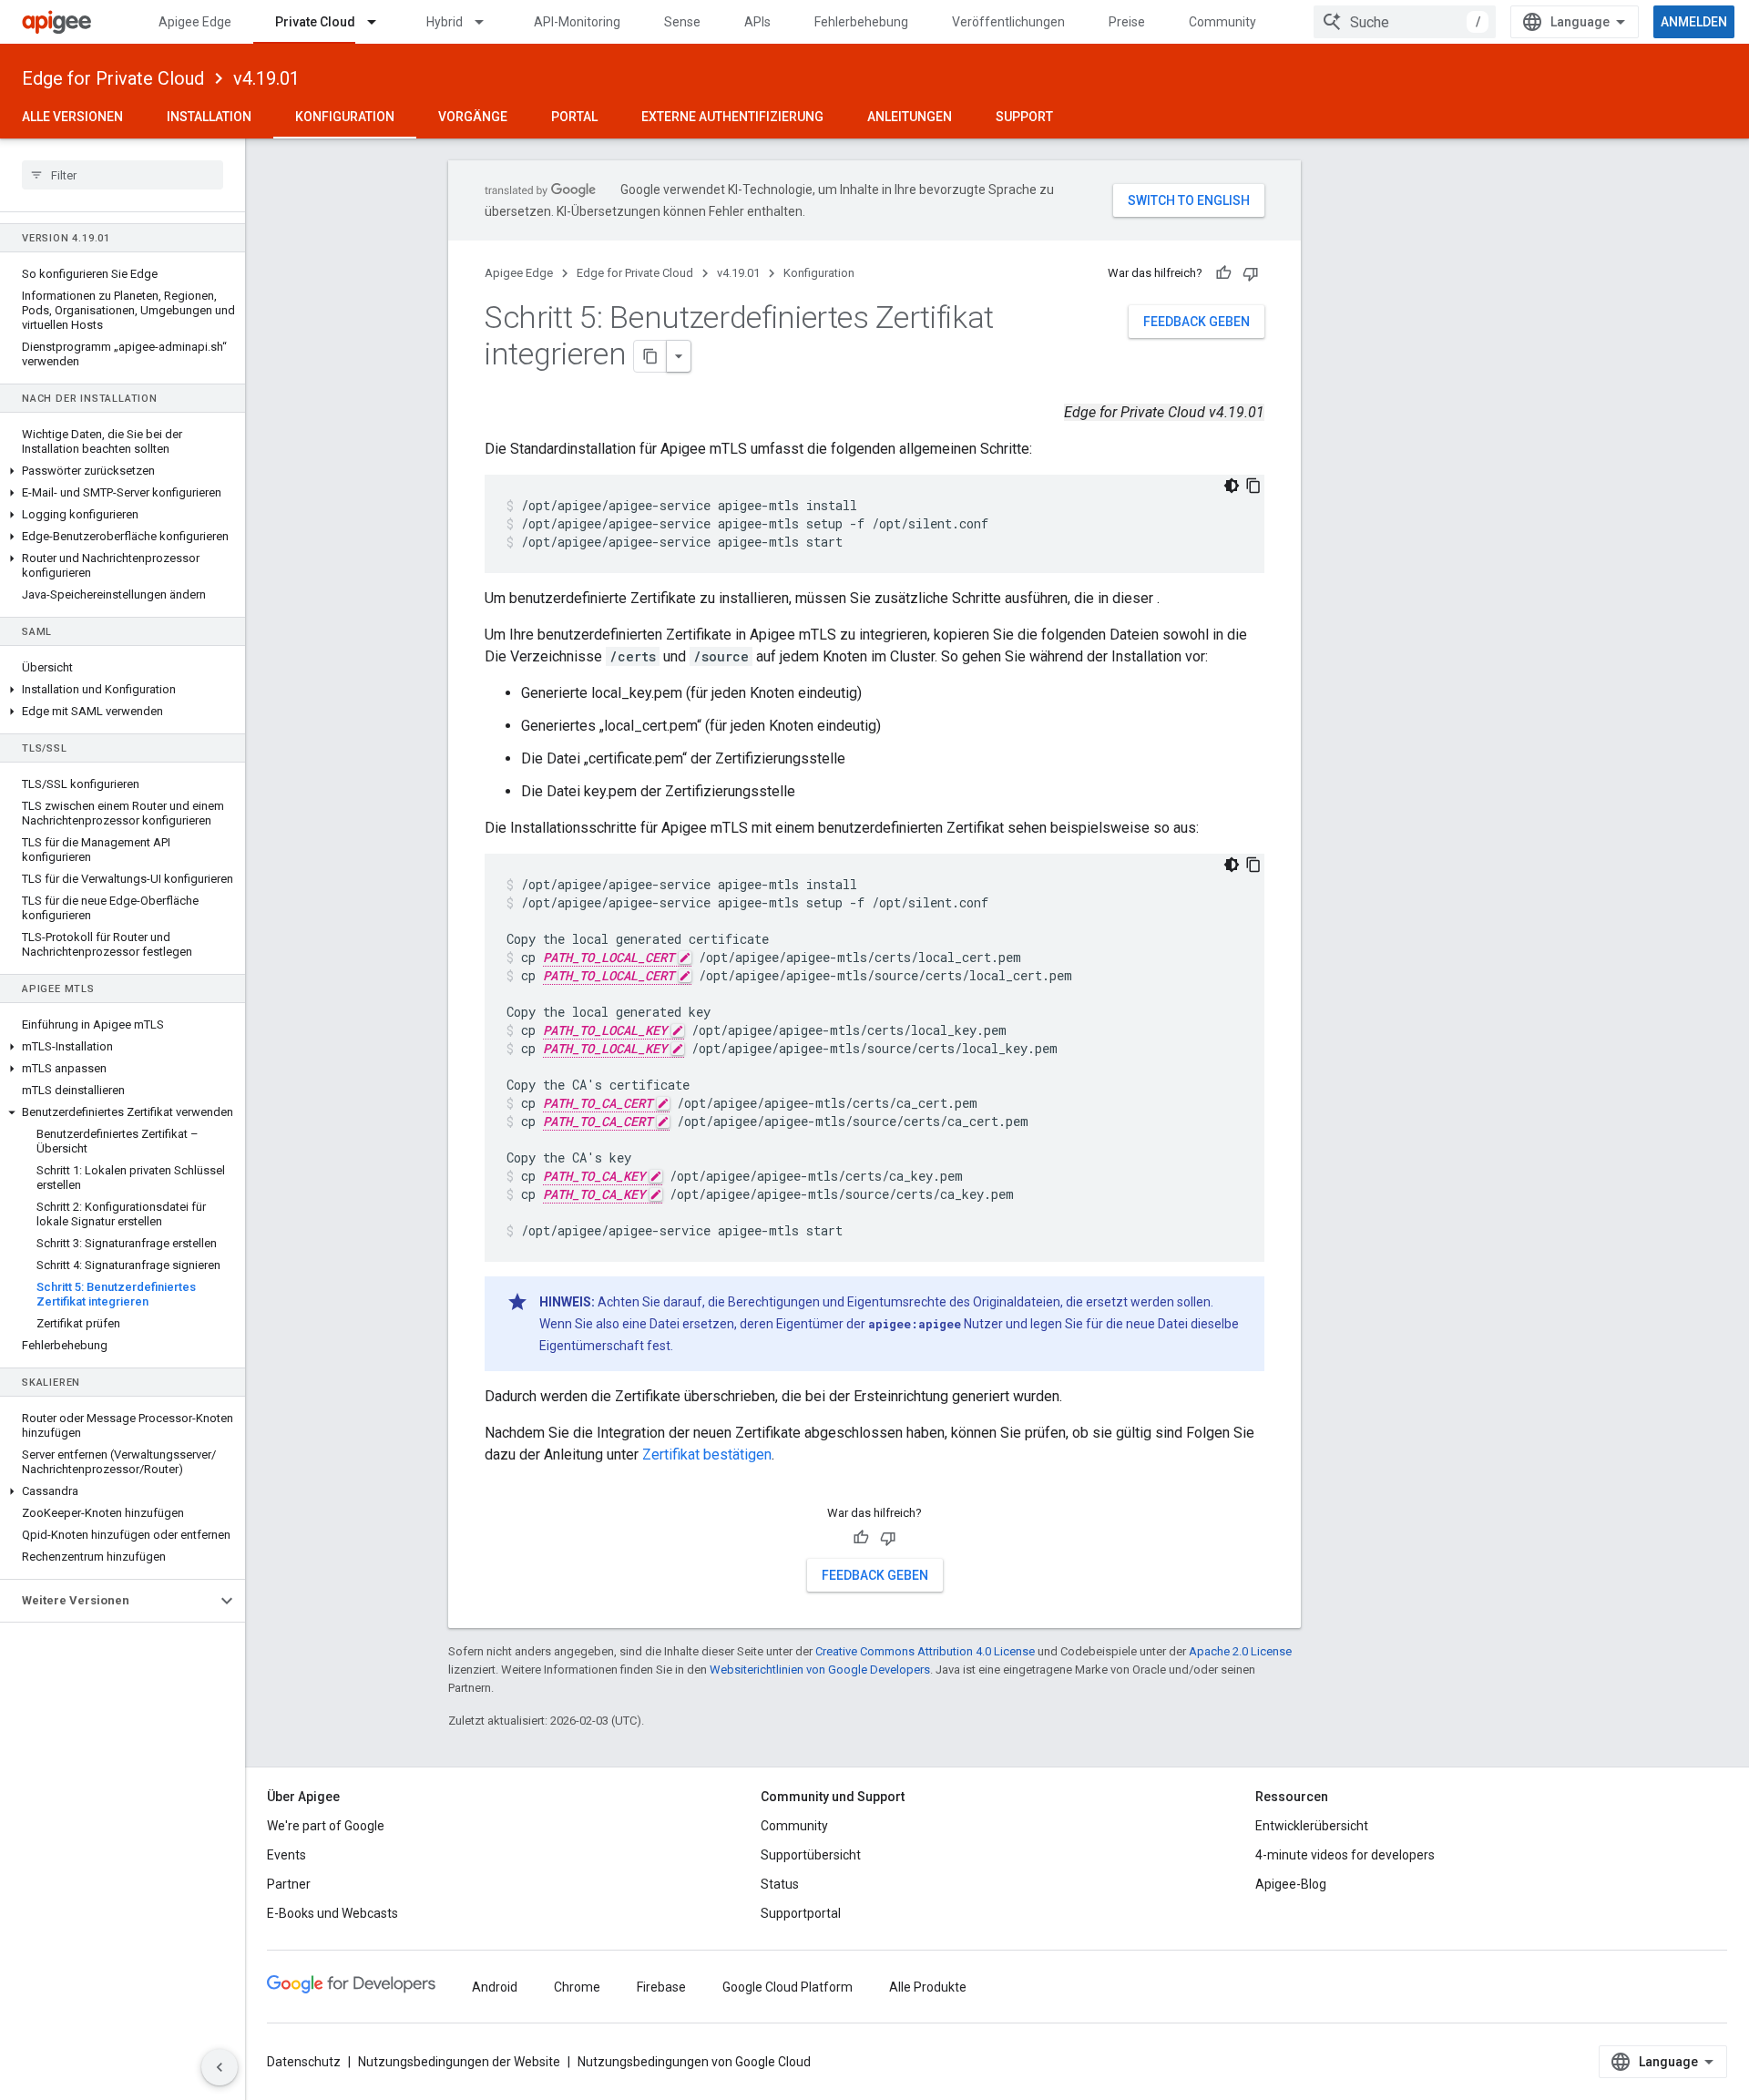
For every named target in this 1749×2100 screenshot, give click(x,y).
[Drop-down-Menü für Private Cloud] (380, 22)
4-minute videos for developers (1345, 1855)
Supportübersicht (811, 1855)
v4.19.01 (266, 78)
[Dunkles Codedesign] (1232, 486)
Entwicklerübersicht (1312, 1826)
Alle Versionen (72, 117)
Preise (1127, 22)
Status (780, 1884)
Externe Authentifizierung (732, 117)
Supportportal (801, 1913)
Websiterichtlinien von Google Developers (820, 1670)
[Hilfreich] (1223, 273)
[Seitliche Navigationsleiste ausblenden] (220, 2067)
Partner (289, 1884)
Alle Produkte (928, 1987)
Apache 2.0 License (1240, 1651)
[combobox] (1405, 22)
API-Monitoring (577, 22)
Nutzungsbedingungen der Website (459, 2062)
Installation (209, 117)
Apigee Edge (195, 22)
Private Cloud (315, 22)
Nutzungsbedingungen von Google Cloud (694, 2062)
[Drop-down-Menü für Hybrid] (487, 22)
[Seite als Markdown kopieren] (650, 356)
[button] (123, 471)
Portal (574, 117)
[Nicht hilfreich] (1251, 273)
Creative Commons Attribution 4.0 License (925, 1651)
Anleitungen (910, 117)
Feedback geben (1197, 322)
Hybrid (445, 22)
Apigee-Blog (1291, 1884)
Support (1024, 117)
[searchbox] (123, 175)
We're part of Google (326, 1826)
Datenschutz (304, 2062)
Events (286, 1855)
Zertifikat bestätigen (707, 1455)
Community (1222, 22)
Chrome (577, 1987)
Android (495, 1987)
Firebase (661, 1987)
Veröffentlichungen (1008, 22)
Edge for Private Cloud (113, 78)
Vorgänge (473, 117)
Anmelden (1694, 22)
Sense (682, 22)
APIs (757, 22)
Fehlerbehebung (861, 22)
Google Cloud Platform (788, 1987)
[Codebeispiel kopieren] (1253, 486)
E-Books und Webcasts (332, 1913)
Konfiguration (345, 117)
